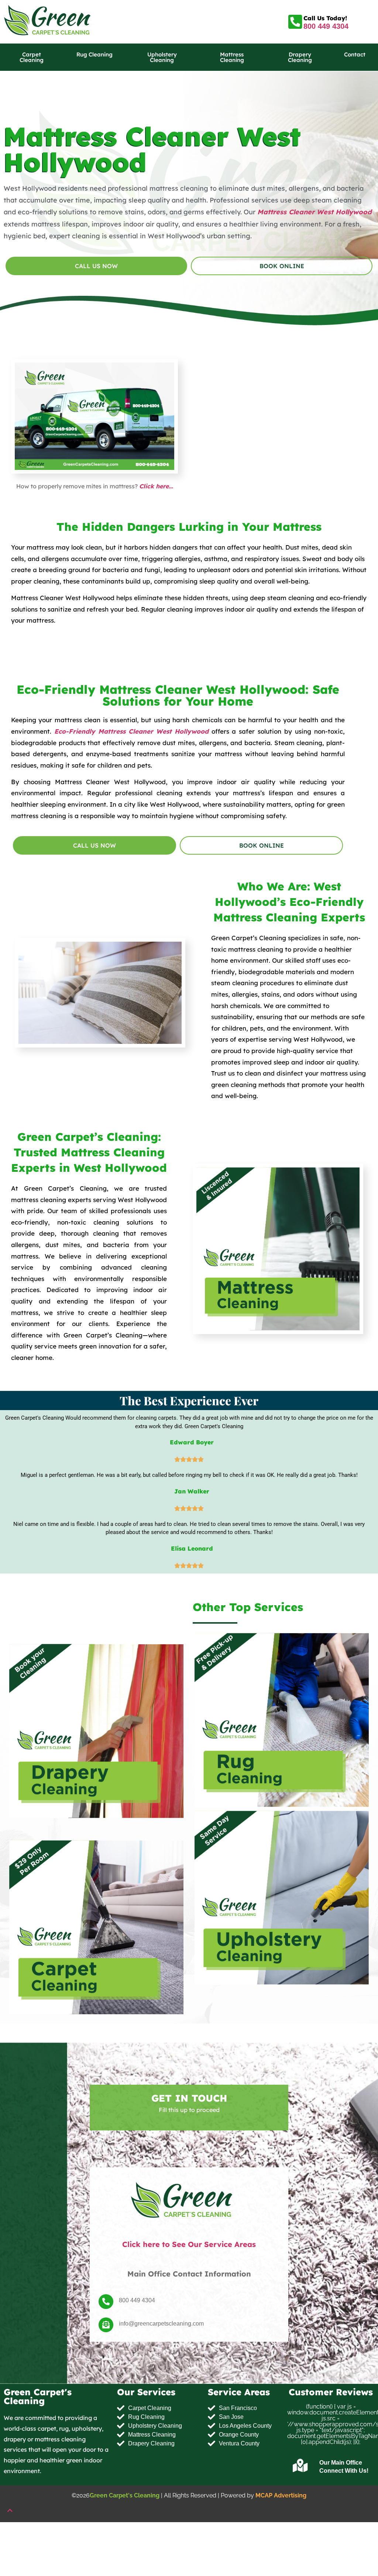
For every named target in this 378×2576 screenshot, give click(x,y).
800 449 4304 (326, 26)
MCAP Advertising (281, 2495)
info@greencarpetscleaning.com (161, 2323)
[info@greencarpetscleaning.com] (106, 2325)
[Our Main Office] (300, 2466)
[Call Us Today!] (295, 22)
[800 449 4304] (106, 2302)
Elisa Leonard (192, 1548)
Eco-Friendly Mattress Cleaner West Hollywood (130, 731)
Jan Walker (192, 1491)
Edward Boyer (192, 1442)
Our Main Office (341, 2463)
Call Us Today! (325, 18)
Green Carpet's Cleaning (125, 2495)
